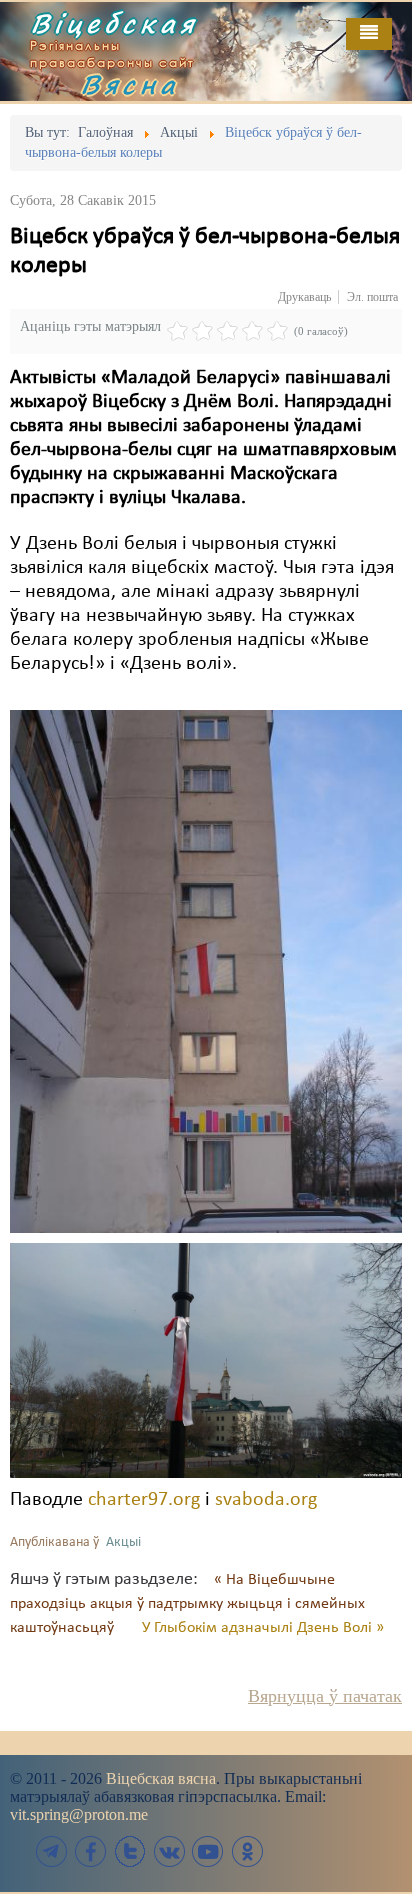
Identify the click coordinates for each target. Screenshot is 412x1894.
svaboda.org (266, 1500)
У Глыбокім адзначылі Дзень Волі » (263, 1628)
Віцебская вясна (161, 1778)
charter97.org (144, 1500)
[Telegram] (52, 1851)
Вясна (130, 84)
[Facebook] (91, 1851)
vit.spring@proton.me (79, 1814)
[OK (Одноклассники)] (247, 1851)
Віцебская (114, 23)
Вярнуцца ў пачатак (325, 1696)
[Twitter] (130, 1851)
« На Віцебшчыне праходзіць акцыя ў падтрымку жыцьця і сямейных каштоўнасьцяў (187, 1604)
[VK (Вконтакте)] (169, 1851)
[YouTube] (208, 1851)
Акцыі (123, 1542)
